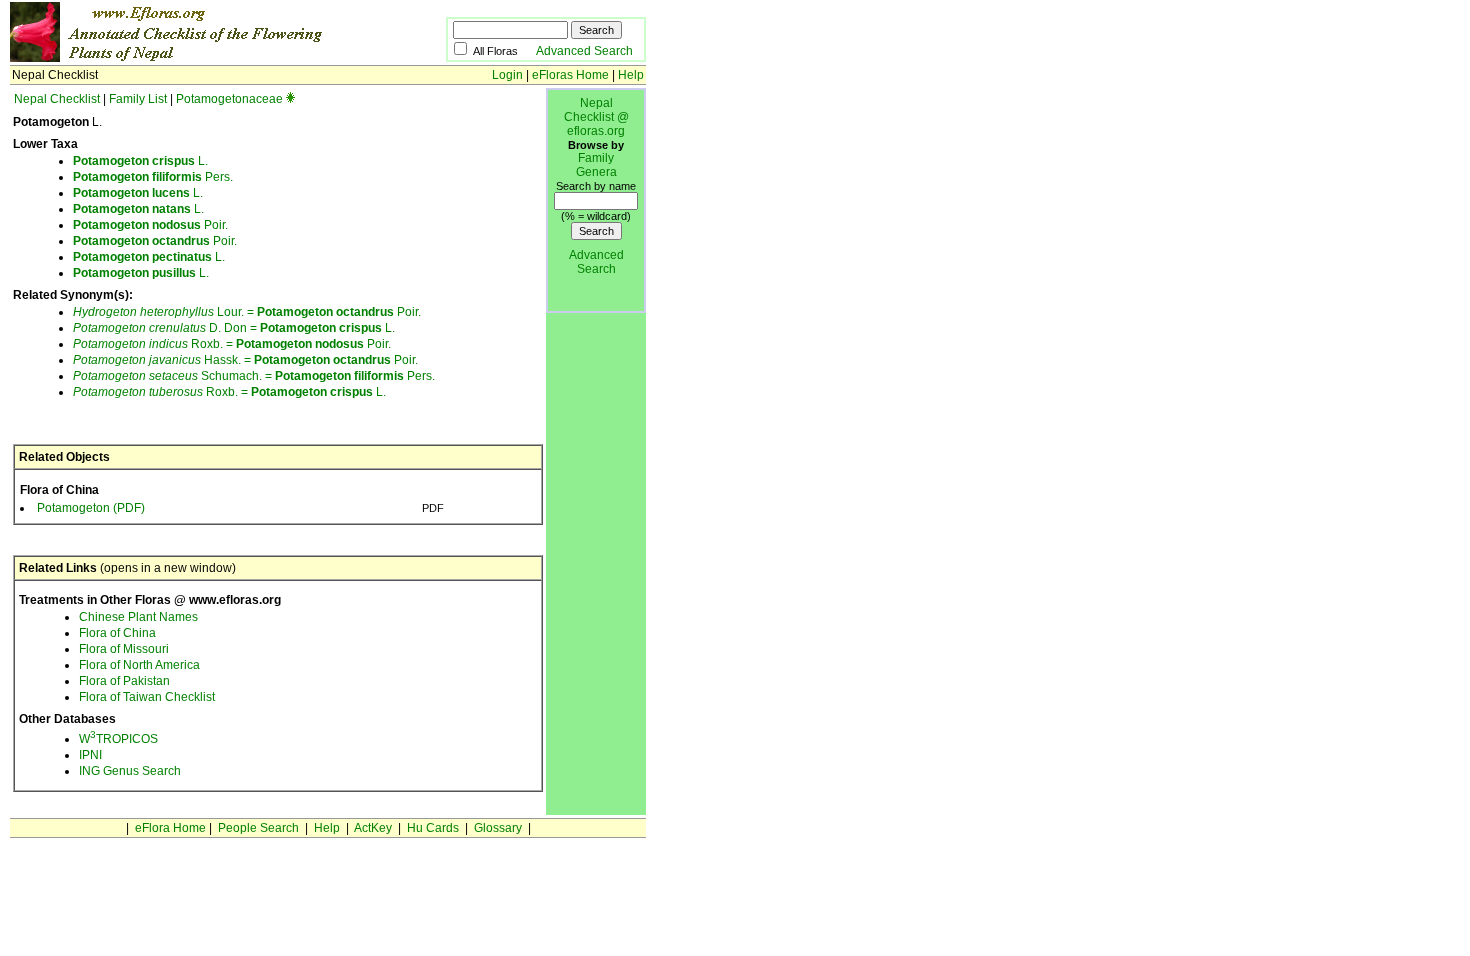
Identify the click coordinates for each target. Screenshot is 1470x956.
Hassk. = (163, 360)
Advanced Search (584, 51)
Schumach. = (174, 376)
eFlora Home (170, 828)
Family (596, 158)
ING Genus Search (130, 771)
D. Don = (166, 328)
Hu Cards (433, 828)
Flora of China (117, 633)
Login (507, 75)
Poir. (150, 225)
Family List (138, 99)
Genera (596, 172)
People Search (258, 828)
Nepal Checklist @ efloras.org (596, 117)
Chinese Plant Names (138, 617)
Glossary (498, 828)
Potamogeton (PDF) (91, 508)
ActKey (373, 828)
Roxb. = (154, 344)
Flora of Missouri (124, 649)
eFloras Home (570, 75)
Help (631, 75)
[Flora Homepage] (197, 58)
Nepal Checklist (57, 99)
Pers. (153, 177)
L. (140, 161)
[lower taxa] (290, 99)
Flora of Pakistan (124, 681)
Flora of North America (139, 665)
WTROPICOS (118, 739)
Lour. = (165, 312)
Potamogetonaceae (229, 99)
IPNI (90, 755)
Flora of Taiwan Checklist (147, 697)
